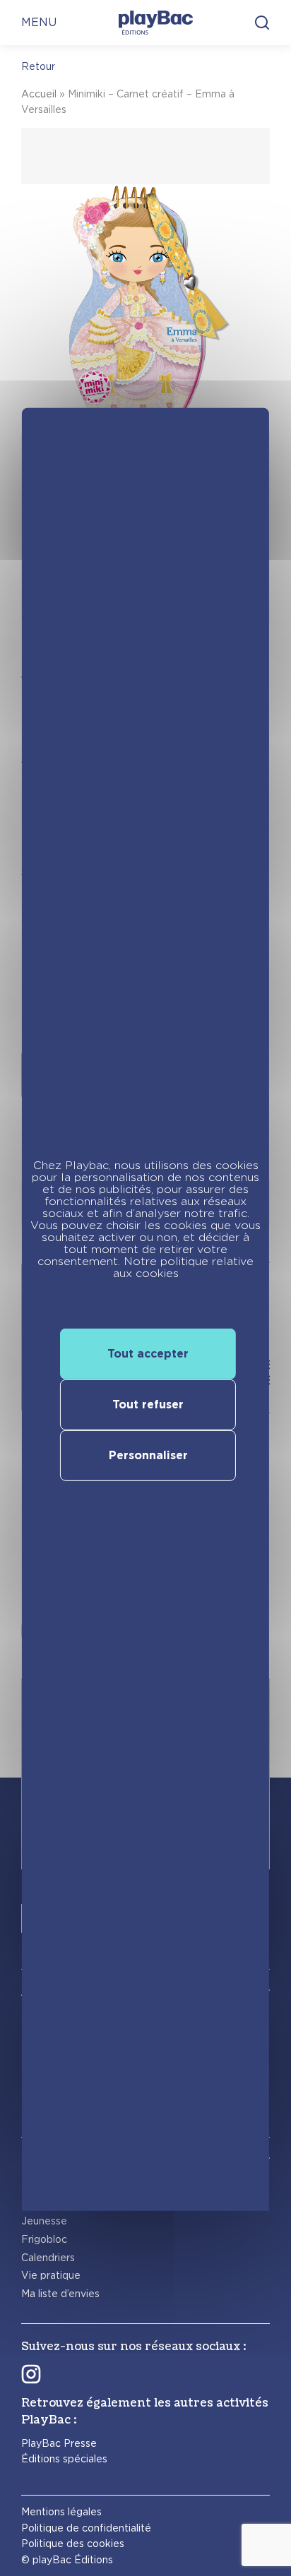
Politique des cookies (73, 2544)
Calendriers (48, 2258)
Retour (38, 66)
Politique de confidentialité (86, 2528)
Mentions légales (61, 2512)
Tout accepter (148, 1353)
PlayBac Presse (59, 2443)
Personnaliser (148, 1455)
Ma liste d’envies (60, 2294)
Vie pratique (51, 2275)
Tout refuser (148, 1404)
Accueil (39, 94)
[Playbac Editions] (156, 23)
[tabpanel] (145, 375)
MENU (39, 22)
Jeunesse (44, 2221)
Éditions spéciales (64, 2459)
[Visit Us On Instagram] (31, 2373)
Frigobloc (44, 2239)
